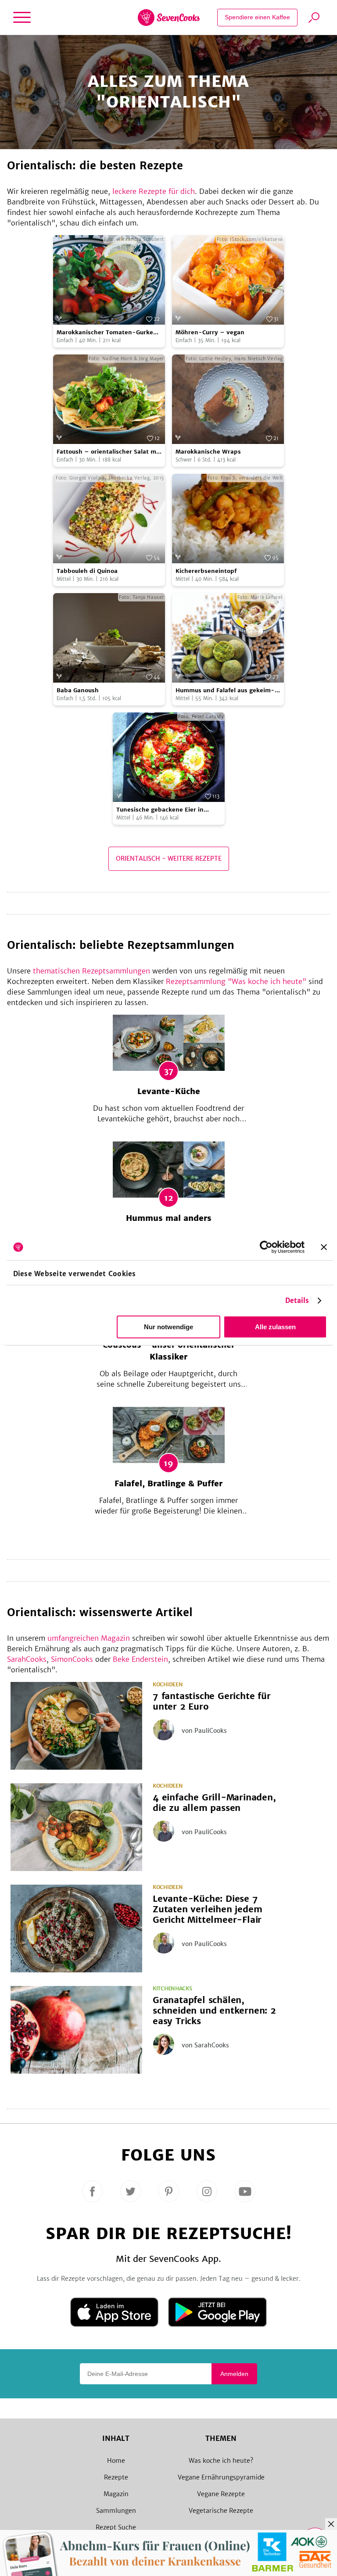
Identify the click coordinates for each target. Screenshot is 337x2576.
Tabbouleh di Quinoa (87, 571)
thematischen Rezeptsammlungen (91, 971)
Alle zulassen (275, 1327)
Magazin (116, 2494)
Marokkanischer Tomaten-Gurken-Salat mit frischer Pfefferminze (109, 333)
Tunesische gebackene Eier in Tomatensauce (160, 810)
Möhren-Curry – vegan (210, 332)
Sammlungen (116, 2511)
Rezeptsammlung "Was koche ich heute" (236, 981)
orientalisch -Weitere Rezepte (169, 859)
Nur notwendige (168, 1327)
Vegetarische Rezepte (221, 2511)
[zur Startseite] (169, 18)
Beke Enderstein (140, 1659)
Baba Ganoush (78, 690)
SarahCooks (27, 1659)
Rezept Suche (116, 2527)
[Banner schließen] (324, 1247)
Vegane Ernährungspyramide (221, 2477)
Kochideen (168, 1685)
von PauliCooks (204, 1731)
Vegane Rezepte (221, 2494)
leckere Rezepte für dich (154, 191)
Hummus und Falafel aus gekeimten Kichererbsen (225, 691)
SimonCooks (72, 1659)
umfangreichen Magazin (89, 1638)
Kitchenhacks (172, 1989)
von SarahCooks (205, 2045)
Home (116, 2461)
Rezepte (116, 2477)
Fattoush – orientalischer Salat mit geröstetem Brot (109, 452)
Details (297, 1301)
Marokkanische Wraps (208, 452)
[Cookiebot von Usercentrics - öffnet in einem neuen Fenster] (266, 1247)
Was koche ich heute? (221, 2461)
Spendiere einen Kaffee (257, 17)
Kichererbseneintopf (206, 571)
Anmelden (234, 2374)
